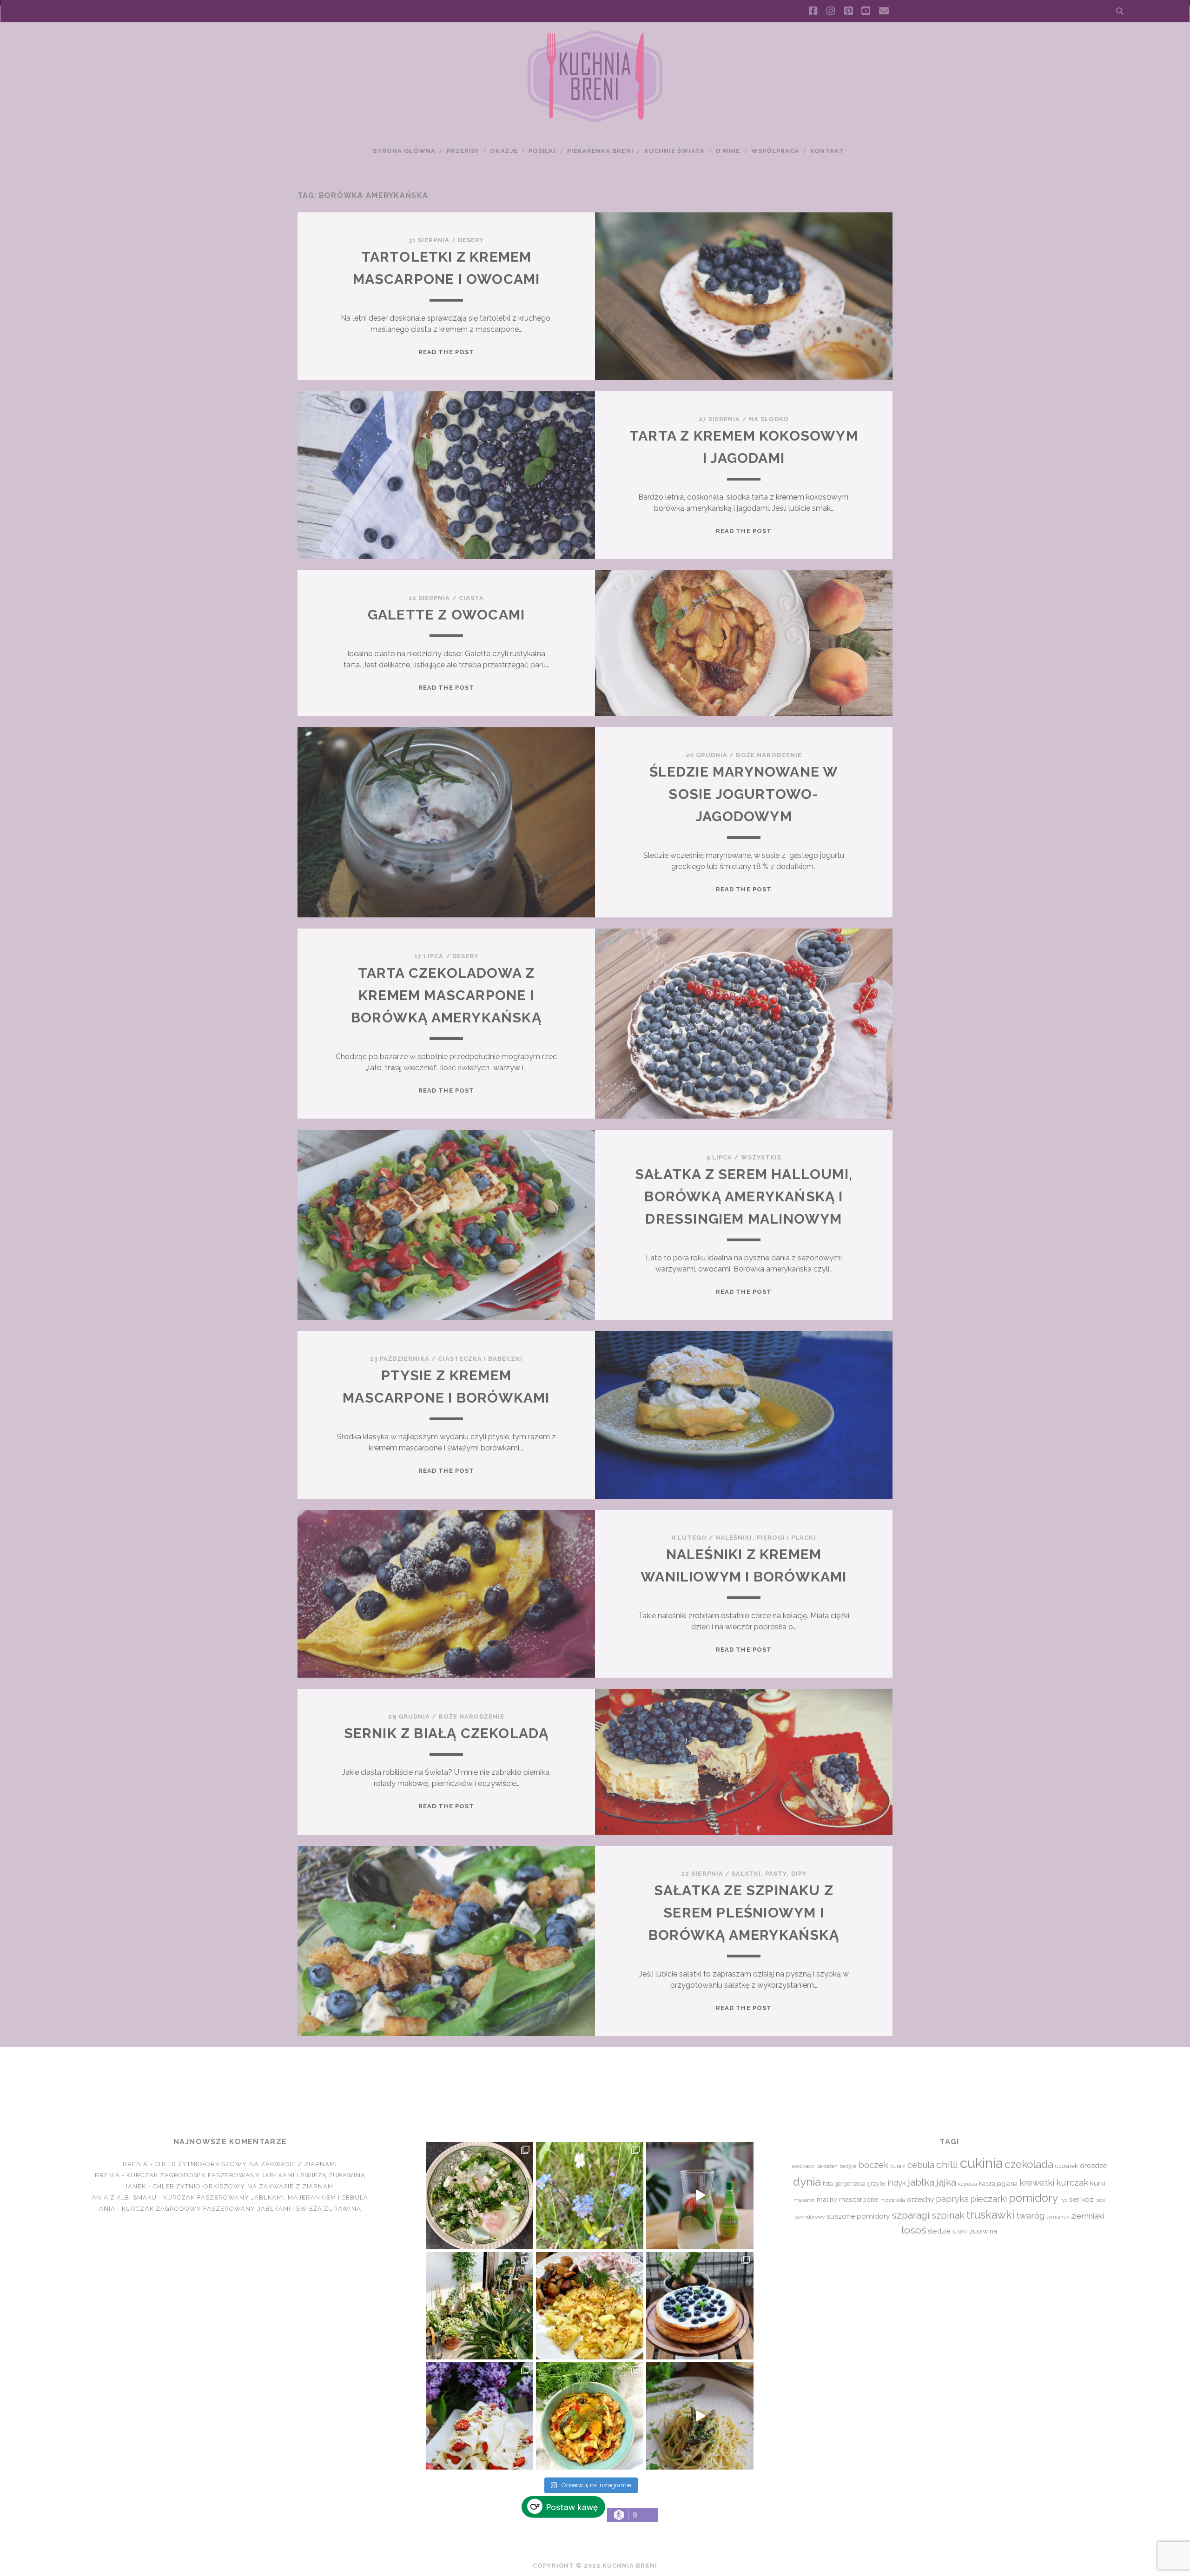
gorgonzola (850, 2184)
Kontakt (827, 151)
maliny (827, 2199)
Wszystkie (761, 1157)
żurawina (983, 2231)
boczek (873, 2165)
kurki (1098, 2183)
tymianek (1058, 2217)
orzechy (920, 2199)
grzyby (877, 2184)
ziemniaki (1088, 2216)
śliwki (960, 2231)
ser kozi (1082, 2199)
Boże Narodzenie (769, 755)
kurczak (1072, 2182)
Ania (107, 2209)
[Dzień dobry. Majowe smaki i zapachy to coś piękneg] (479, 2416)
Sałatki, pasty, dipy (769, 1874)
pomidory (1034, 2198)
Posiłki (542, 151)
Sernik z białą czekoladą (446, 1733)
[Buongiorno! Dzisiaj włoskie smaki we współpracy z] (700, 2416)
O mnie (728, 151)
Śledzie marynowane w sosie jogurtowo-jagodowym (744, 794)
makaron (804, 2200)
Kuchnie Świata (674, 151)
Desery (471, 240)
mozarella (893, 2200)
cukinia (981, 2163)
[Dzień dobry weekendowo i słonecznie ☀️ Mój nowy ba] (479, 2306)
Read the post (446, 352)
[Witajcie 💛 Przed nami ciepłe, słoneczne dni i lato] (700, 2196)
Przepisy (463, 151)
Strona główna (404, 151)
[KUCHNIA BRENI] (595, 120)
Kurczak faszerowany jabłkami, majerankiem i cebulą (266, 2197)
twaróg (1030, 2215)
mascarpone (859, 2199)
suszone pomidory (858, 2216)
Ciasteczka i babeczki (480, 1359)
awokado (803, 2166)
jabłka (921, 2182)
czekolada (1029, 2164)
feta (828, 2184)
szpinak (948, 2215)
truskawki (990, 2215)
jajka (946, 2182)
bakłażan (827, 2166)
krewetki (1037, 2183)
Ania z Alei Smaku (124, 2197)
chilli (947, 2164)
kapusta (968, 2184)
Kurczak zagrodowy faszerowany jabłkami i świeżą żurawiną (246, 2175)
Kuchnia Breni (595, 2081)
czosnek (1067, 2166)
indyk (897, 2183)
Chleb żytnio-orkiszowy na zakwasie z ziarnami (246, 2164)
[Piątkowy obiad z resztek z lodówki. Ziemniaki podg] (590, 2306)
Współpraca (775, 151)
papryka (952, 2199)
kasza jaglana (998, 2183)
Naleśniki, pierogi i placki (766, 1538)
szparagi (911, 2215)
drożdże (1093, 2166)
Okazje (504, 151)
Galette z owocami (446, 615)
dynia (807, 2182)
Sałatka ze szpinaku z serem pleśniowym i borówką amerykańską (744, 1913)
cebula (921, 2165)
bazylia (848, 2166)
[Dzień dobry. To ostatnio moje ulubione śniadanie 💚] (479, 2196)
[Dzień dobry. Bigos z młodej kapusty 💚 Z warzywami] (590, 2416)
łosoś (914, 2230)
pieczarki (989, 2199)
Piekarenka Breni (600, 151)
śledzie (939, 2231)
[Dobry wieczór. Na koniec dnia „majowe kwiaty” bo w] (590, 2196)
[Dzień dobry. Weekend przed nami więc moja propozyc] (700, 2306)
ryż (1064, 2200)
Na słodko (769, 419)
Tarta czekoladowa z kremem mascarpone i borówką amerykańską (446, 995)
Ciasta (471, 598)
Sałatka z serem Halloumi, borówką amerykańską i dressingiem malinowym (744, 1196)
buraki (898, 2166)
